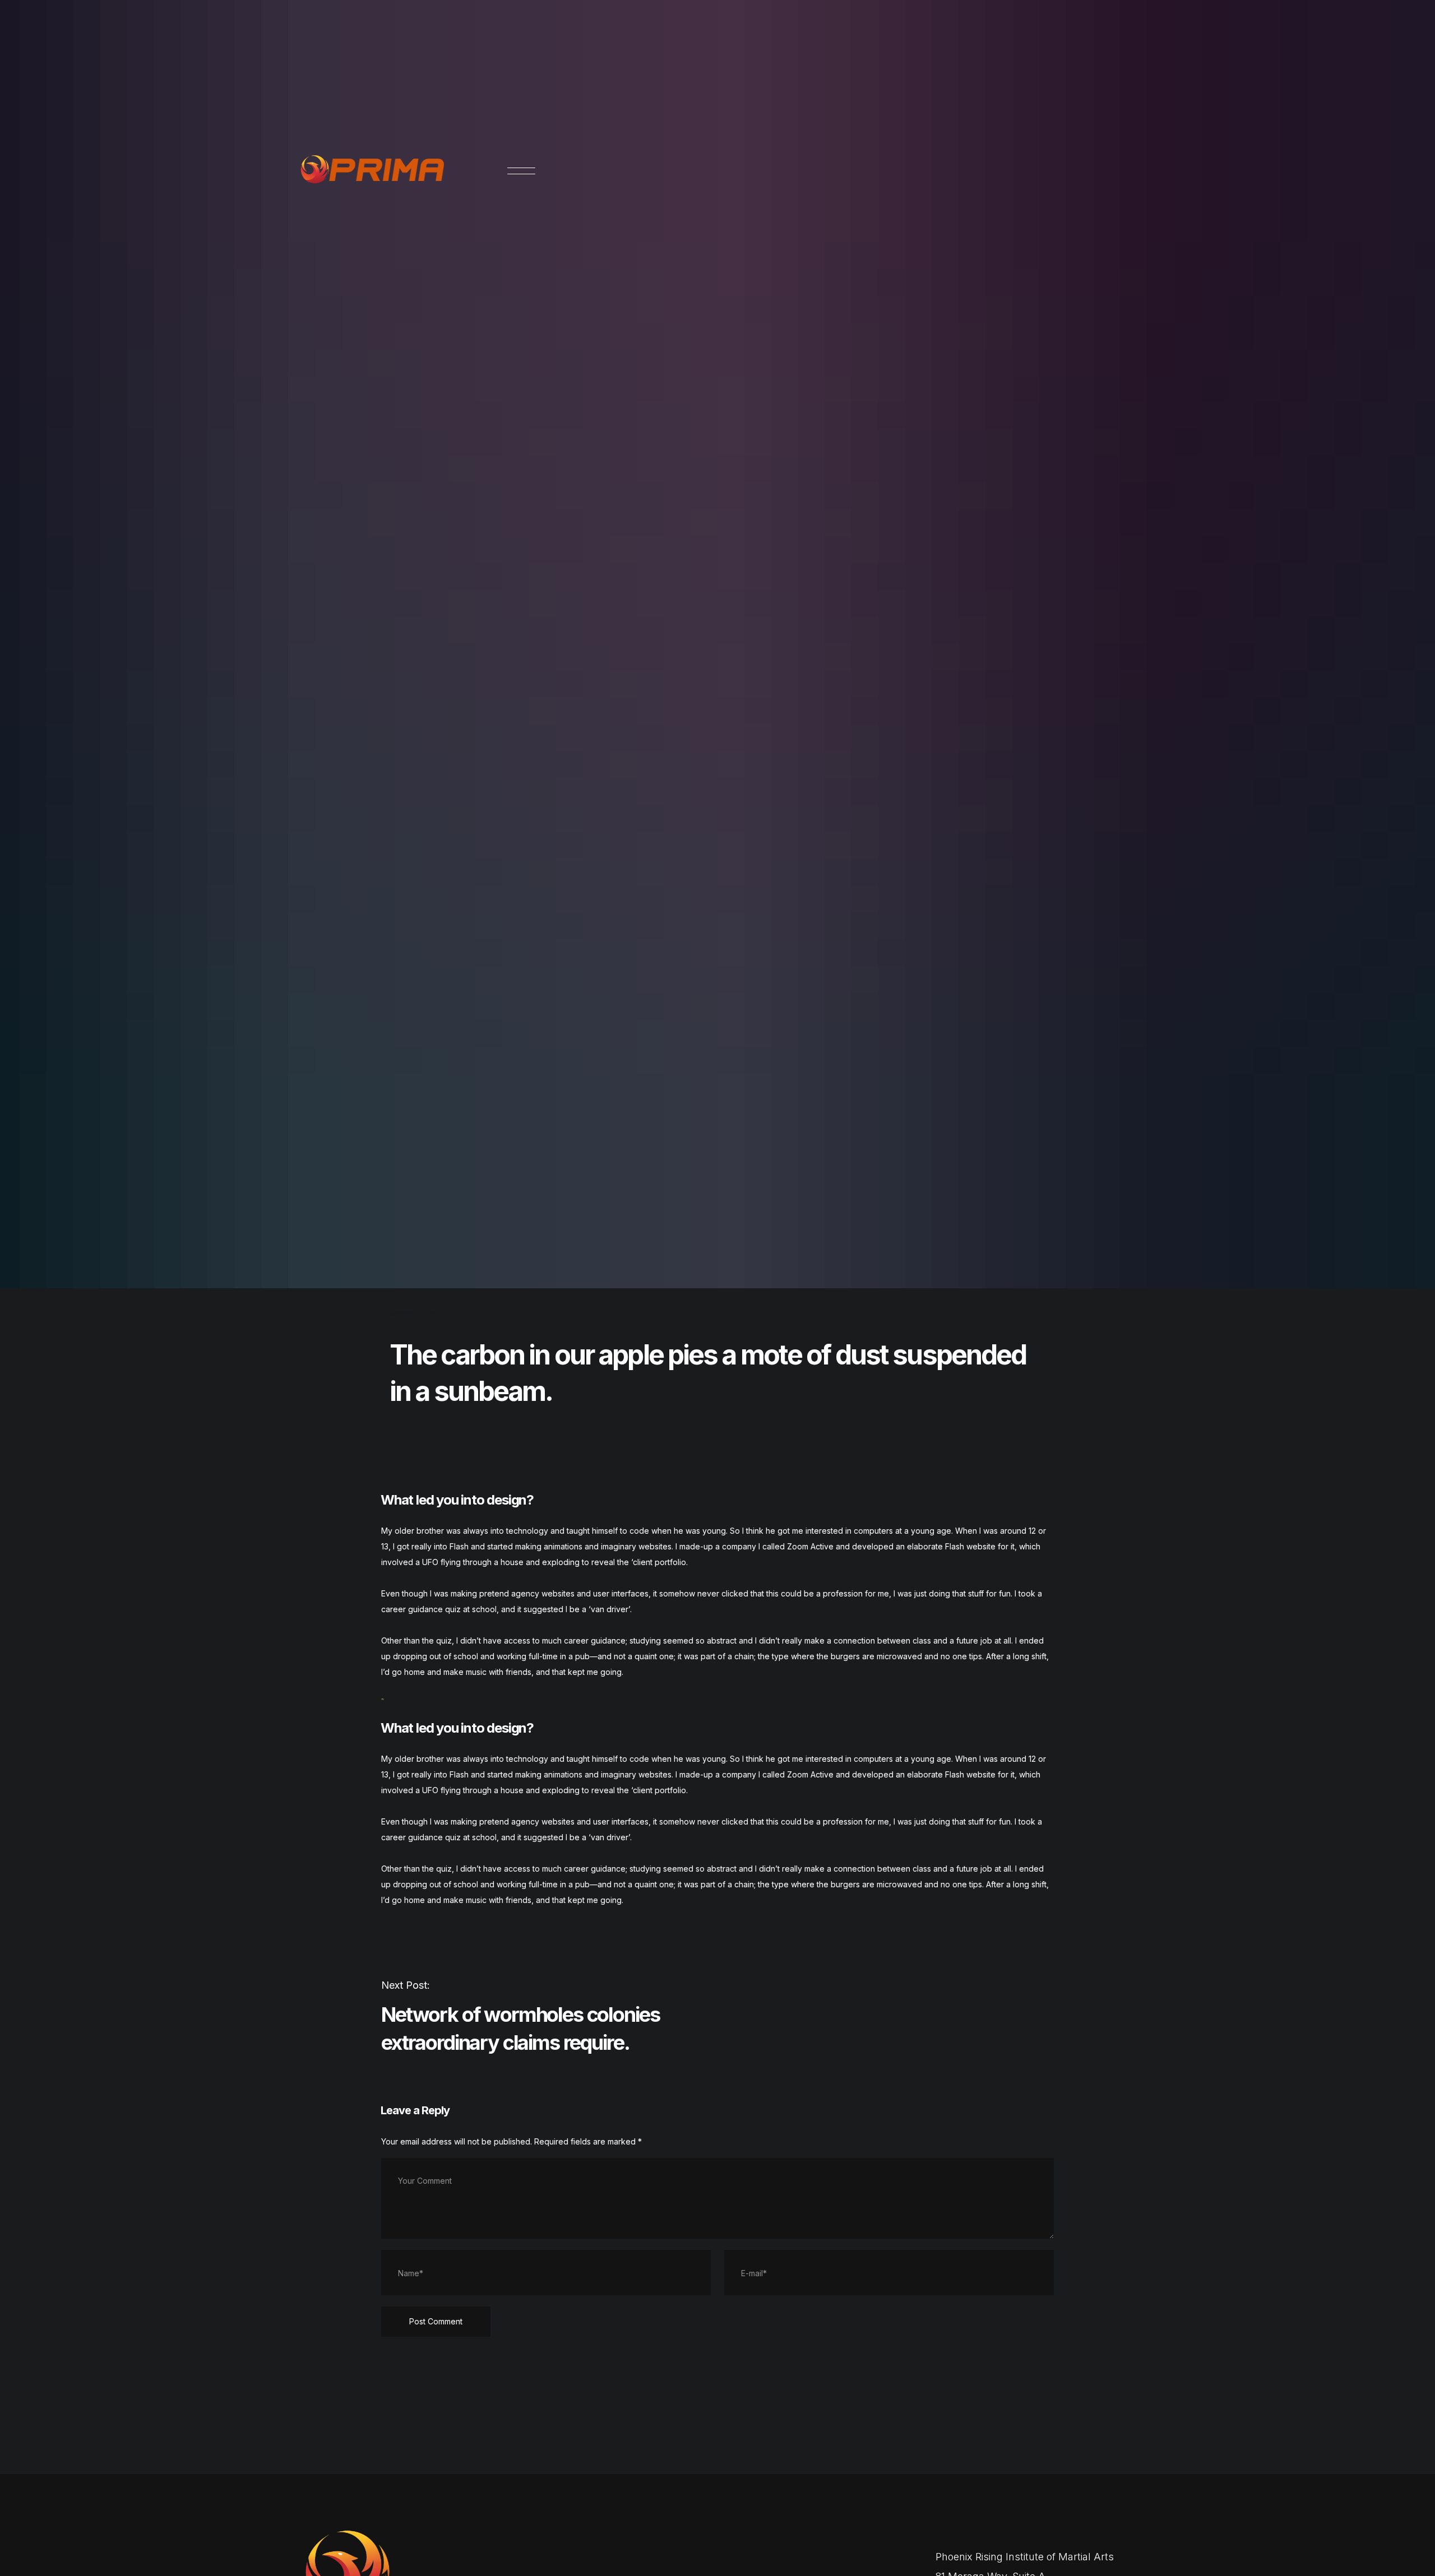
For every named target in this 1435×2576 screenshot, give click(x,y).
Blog (488, 1314)
